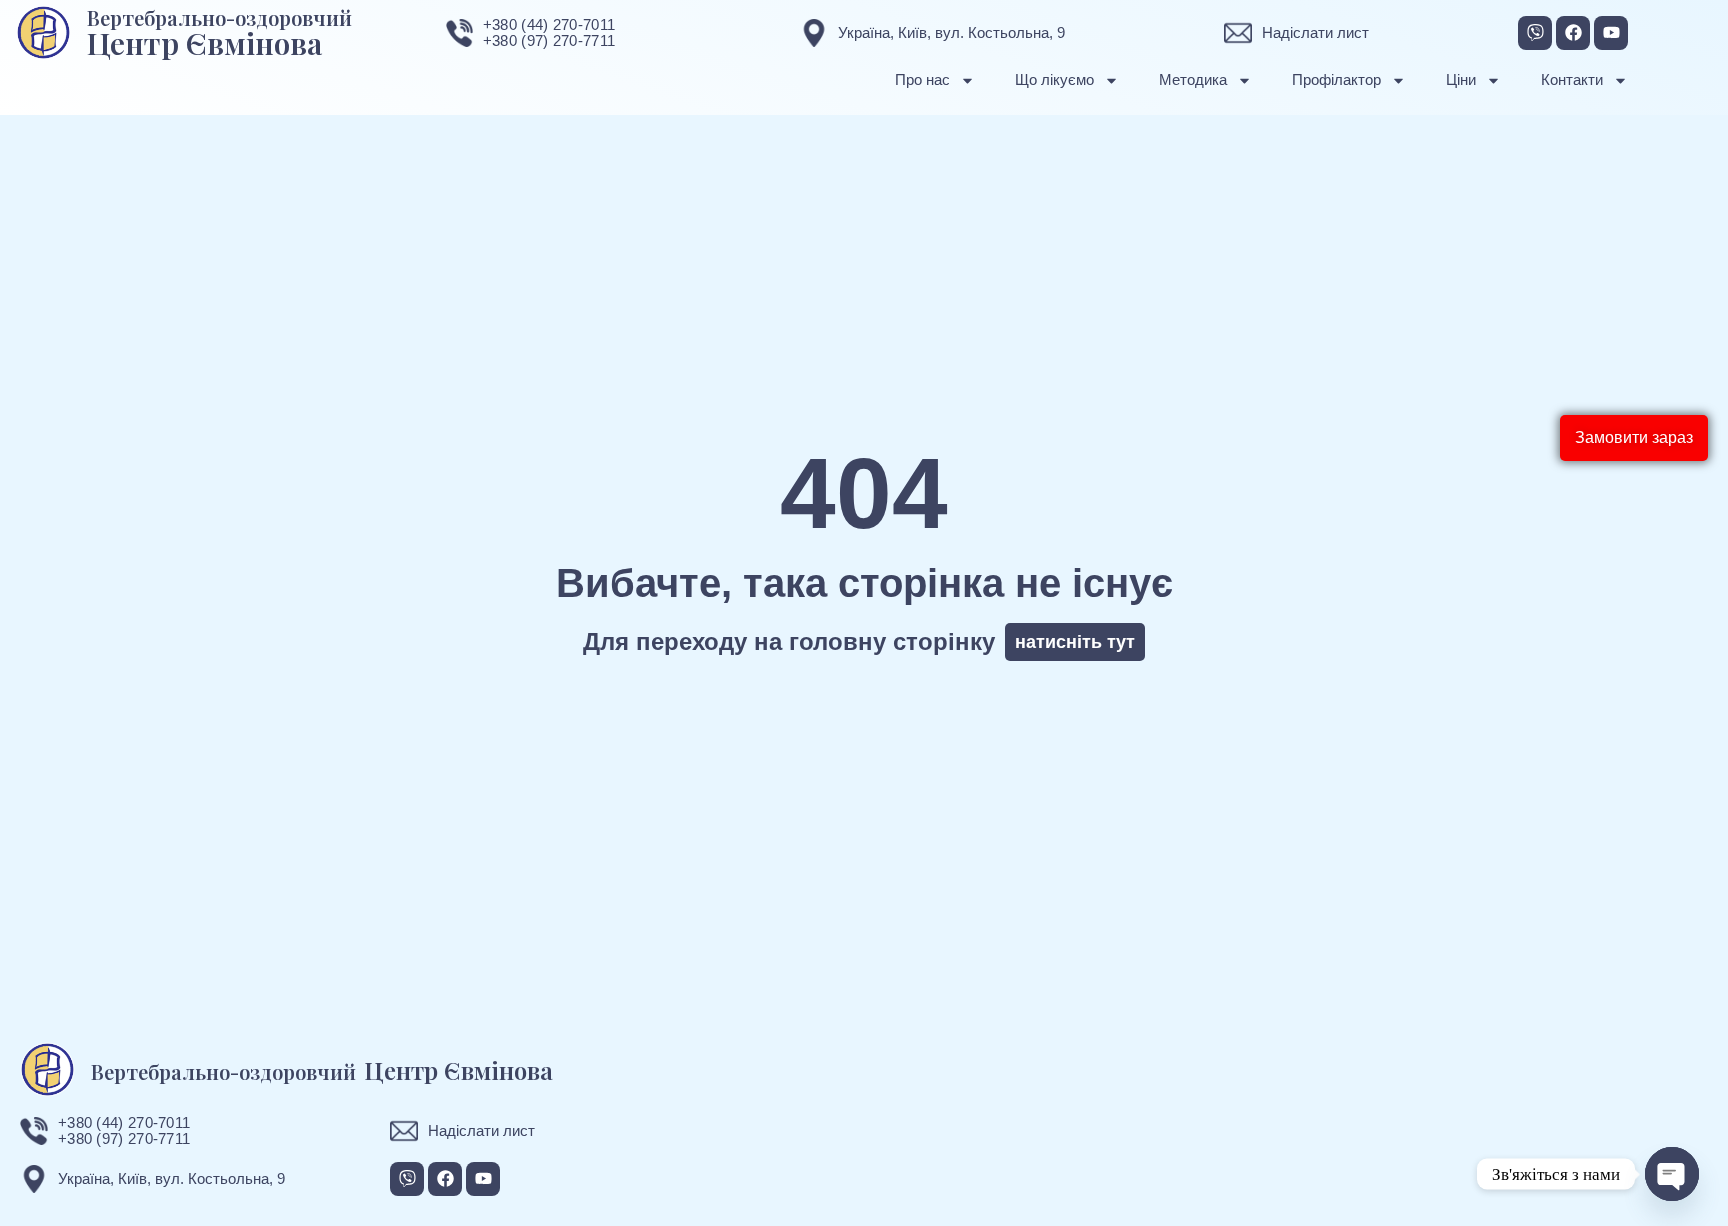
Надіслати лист (1315, 32)
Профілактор (1336, 79)
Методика (1193, 79)
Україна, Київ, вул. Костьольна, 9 (951, 32)
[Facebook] (1573, 33)
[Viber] (1535, 33)
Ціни (1461, 79)
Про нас (922, 79)
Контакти (1572, 79)
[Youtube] (1611, 33)
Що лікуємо (1054, 79)
